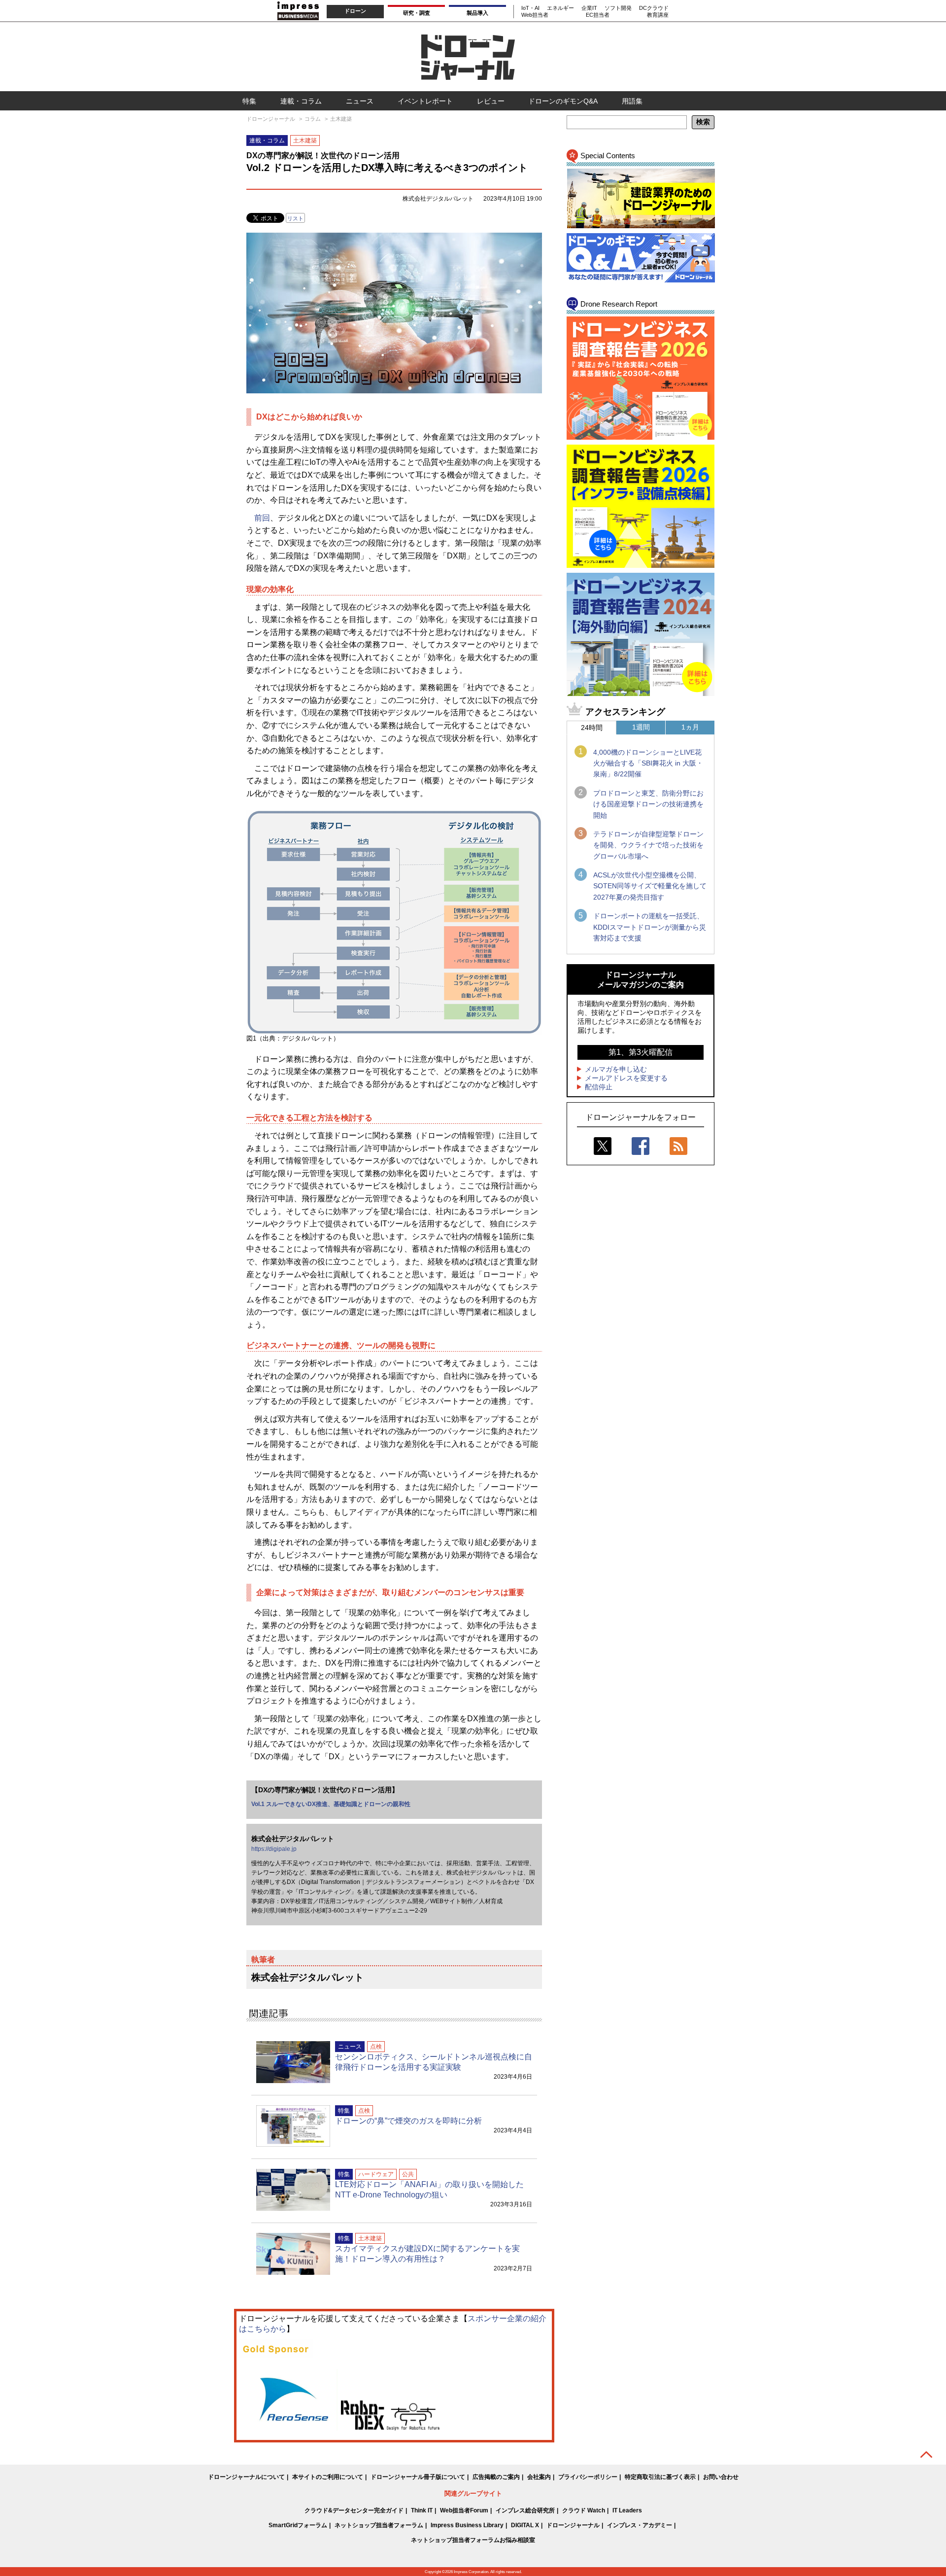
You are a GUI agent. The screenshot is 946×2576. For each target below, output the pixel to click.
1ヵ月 (690, 727)
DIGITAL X (525, 2525)
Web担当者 (535, 15)
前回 (262, 518)
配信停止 (599, 1087)
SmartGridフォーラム (298, 2525)
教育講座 (658, 15)
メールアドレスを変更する (626, 1078)
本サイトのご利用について (328, 2477)
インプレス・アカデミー (640, 2525)
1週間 (641, 727)
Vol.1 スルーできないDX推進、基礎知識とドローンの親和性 (331, 1804)
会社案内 (539, 2477)
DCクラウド (654, 8)
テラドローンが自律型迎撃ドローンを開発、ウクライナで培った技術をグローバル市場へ (648, 845)
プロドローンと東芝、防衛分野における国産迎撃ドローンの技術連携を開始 (648, 804)
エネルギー (560, 8)
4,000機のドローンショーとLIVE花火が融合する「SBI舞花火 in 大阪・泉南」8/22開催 (648, 763)
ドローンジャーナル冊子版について (418, 2477)
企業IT (589, 8)
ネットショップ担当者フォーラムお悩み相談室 (473, 2540)
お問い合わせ (721, 2477)
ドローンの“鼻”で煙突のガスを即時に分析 (408, 2121)
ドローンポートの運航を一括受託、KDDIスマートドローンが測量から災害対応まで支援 (650, 927)
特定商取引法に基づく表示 (660, 2477)
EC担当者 (598, 15)
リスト (295, 218)
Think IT (422, 2510)
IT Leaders (627, 2510)
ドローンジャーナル (573, 2525)
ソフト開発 (618, 8)
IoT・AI (530, 8)
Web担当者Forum (464, 2510)
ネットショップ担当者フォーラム (379, 2525)
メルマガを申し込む (616, 1069)
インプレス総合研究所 (525, 2510)
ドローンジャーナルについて (246, 2477)
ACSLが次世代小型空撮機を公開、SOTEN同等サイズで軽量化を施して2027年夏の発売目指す (650, 886)
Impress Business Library (467, 2525)
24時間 (592, 728)
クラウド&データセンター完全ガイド (354, 2510)
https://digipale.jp (274, 1849)
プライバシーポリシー (588, 2477)
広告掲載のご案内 (496, 2477)
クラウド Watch (584, 2510)
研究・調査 (417, 13)
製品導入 (477, 13)
